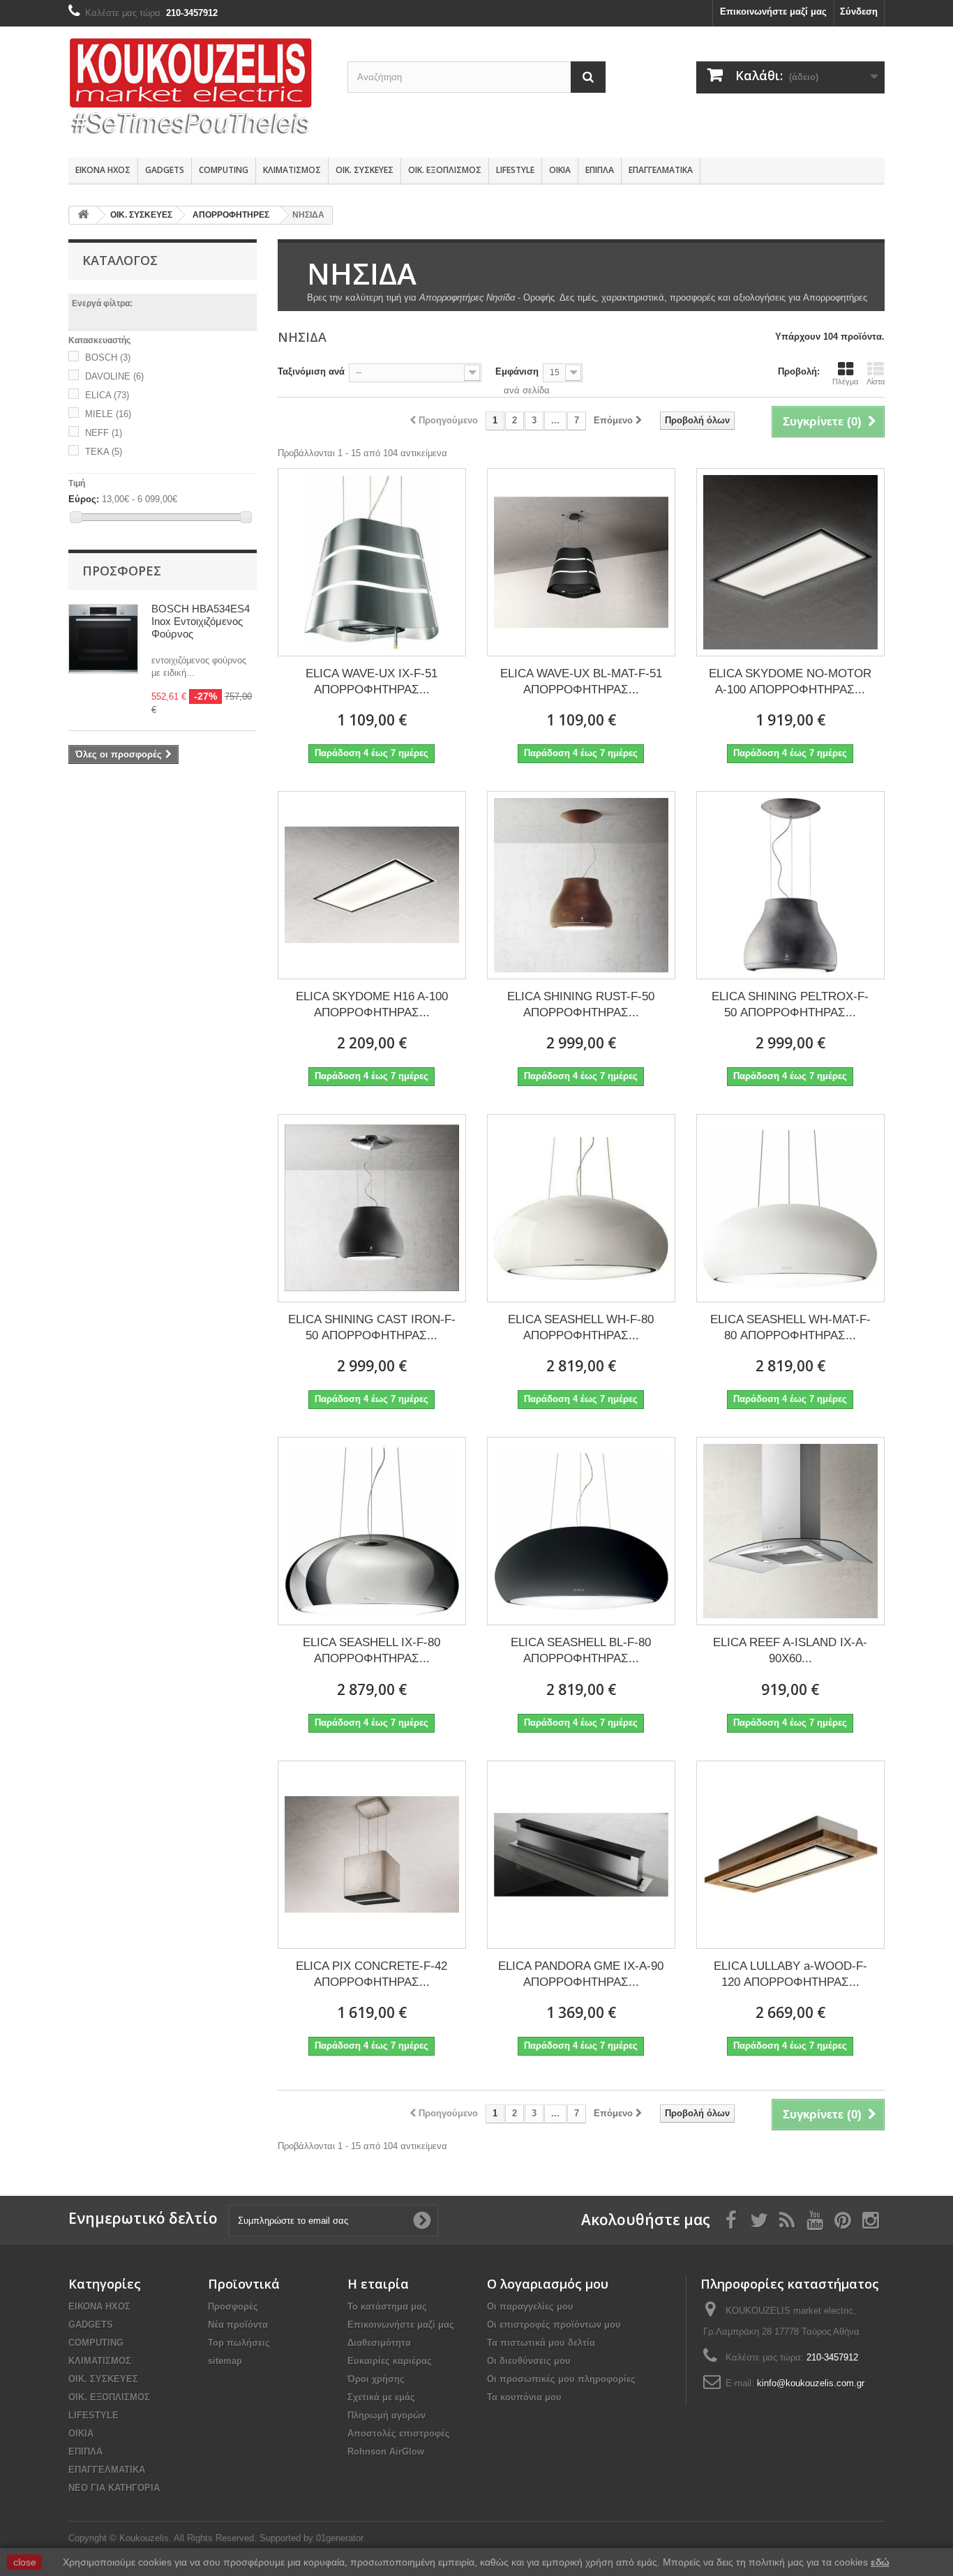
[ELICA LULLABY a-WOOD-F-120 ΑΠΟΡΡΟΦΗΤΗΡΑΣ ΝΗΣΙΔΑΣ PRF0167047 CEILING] (790, 1855)
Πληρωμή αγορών (387, 2415)
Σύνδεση (859, 12)
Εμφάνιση (517, 371)
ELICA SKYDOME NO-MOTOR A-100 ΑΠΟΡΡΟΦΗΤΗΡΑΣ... (790, 681)
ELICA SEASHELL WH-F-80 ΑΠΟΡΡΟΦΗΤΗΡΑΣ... (581, 1327)
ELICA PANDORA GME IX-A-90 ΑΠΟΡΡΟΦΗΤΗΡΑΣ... (581, 1974)
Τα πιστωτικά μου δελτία (541, 2343)
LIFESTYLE (515, 170)
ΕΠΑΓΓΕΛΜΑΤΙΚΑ (661, 170)
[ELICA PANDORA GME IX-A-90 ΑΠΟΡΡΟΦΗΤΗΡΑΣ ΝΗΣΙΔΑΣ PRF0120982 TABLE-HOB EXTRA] (581, 1855)
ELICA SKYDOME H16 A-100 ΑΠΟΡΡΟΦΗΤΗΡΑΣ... (372, 1004)
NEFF (104, 433)
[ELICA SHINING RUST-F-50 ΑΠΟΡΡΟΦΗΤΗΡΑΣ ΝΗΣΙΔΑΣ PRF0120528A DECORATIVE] (581, 885)
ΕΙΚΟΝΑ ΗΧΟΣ (103, 170)
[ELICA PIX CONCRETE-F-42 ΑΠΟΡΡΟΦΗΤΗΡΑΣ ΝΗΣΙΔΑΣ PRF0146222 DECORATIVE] (372, 1855)
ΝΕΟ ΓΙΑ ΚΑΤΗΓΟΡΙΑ (114, 2488)
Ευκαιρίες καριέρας (390, 2361)
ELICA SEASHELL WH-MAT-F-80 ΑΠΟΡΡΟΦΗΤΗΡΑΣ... (790, 1327)
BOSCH (108, 357)
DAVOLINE (114, 376)
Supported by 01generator (312, 2538)
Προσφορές (122, 571)
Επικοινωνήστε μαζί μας (773, 12)
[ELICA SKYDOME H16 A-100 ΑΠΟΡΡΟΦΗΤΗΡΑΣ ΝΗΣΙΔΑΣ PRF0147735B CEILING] (372, 885)
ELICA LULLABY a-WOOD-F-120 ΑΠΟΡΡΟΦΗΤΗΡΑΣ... (790, 1974)
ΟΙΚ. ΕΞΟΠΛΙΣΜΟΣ (445, 170)
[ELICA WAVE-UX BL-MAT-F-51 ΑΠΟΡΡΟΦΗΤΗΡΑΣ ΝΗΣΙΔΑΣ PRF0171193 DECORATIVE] (581, 562)
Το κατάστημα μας (387, 2306)
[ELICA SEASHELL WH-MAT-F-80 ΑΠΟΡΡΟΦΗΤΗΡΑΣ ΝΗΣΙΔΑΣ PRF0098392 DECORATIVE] (790, 1208)
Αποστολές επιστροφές (399, 2433)
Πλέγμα (845, 382)
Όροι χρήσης (376, 2379)
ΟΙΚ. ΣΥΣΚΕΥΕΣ (365, 170)
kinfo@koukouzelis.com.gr (811, 2383)
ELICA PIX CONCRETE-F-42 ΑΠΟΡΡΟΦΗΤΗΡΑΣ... (372, 1974)
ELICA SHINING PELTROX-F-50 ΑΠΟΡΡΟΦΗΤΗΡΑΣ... (790, 1004)
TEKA (104, 452)
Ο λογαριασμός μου (548, 2284)
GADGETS (165, 170)
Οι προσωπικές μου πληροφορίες (561, 2379)
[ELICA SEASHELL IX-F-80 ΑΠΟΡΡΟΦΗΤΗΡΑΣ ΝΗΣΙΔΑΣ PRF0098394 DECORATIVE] (372, 1531)
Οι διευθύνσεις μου (529, 2361)
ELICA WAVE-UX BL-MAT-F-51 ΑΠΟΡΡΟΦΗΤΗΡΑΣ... (581, 681)
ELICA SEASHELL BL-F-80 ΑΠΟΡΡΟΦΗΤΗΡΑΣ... (581, 1650)
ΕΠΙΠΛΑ (600, 170)
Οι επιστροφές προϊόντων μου (554, 2325)
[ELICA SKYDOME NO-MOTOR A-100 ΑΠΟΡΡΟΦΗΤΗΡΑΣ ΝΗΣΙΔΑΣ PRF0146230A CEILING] (790, 562)
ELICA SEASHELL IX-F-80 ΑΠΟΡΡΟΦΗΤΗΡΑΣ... (372, 1650)
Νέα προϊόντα (238, 2325)
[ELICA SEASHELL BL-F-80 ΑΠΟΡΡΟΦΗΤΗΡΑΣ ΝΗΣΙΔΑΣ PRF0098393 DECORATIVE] (581, 1531)
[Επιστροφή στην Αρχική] (83, 215)
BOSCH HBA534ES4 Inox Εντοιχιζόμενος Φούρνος (201, 621)
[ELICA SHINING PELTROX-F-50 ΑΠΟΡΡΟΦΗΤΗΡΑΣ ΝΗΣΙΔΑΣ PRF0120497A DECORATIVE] (790, 885)
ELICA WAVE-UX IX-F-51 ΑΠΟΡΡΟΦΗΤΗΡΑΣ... (372, 681)
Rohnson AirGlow (386, 2451)
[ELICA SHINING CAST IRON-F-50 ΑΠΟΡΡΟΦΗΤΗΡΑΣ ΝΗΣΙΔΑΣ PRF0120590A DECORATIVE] (372, 1208)
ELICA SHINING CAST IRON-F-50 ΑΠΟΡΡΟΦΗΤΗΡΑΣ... (372, 1327)
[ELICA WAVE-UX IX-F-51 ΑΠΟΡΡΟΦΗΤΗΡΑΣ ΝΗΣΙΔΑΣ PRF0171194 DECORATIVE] (372, 562)
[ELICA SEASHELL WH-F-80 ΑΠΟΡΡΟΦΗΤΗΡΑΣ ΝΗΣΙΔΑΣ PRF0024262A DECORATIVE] (581, 1208)
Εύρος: (84, 499)
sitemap (225, 2361)
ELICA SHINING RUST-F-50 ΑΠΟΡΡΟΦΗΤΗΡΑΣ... (581, 1004)
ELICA (107, 395)
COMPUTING (224, 170)
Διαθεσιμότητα (379, 2343)
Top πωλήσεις (239, 2343)
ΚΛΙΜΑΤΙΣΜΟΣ (292, 170)
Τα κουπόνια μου (524, 2397)
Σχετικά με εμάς (381, 2397)
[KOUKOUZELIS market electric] (197, 89)
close (25, 2562)
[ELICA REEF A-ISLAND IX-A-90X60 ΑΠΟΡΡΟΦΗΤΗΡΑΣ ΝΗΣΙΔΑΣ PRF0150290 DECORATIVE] (790, 1531)
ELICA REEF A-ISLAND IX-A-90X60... (790, 1650)
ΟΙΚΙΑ (560, 170)
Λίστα (876, 382)
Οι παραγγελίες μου (530, 2306)
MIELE (108, 414)
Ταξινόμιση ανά (311, 371)
